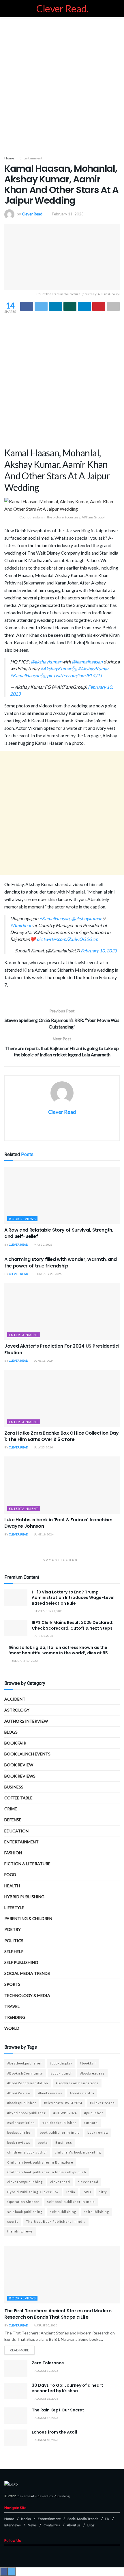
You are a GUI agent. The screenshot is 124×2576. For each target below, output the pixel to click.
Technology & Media (27, 1995)
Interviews (13, 2525)
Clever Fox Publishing (53, 2496)
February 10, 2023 (99, 951)
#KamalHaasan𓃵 (28, 675)
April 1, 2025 (44, 1636)
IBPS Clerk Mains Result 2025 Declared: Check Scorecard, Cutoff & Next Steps (73, 1625)
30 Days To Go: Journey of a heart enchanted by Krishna (67, 2388)
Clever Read (32, 214)
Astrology (17, 1710)
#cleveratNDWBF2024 (63, 2103)
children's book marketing (78, 2152)
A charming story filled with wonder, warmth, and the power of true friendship (61, 1262)
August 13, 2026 (46, 2440)
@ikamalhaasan (87, 662)
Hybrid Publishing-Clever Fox (33, 2192)
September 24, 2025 (49, 1611)
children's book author (27, 2152)
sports (13, 2221)
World (12, 2028)
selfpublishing (96, 2212)
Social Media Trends (83, 2519)
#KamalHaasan (54, 918)
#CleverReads (102, 2103)
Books (26, 2519)
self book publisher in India (71, 2202)
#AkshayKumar (93, 668)
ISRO (87, 2192)
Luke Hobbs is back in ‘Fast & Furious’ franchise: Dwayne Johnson (58, 1523)
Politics (14, 1941)
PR (107, 2519)
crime (11, 1809)
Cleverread (25, 2496)
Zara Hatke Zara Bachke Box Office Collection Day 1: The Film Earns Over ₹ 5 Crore (62, 1436)
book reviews (19, 2142)
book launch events (27, 1754)
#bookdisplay (61, 2063)
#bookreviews (50, 2093)
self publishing (21, 1962)
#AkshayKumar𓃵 (59, 668)
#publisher (94, 2113)
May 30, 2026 (43, 1244)
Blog (91, 2525)
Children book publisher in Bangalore (40, 2162)
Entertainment (31, 158)
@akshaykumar (46, 662)
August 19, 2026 (46, 2371)
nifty (103, 2192)
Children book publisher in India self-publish (47, 2172)
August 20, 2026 (45, 2325)
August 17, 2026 (46, 2418)
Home (9, 158)
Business (14, 1787)
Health (12, 1886)
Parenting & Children (28, 1918)
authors (91, 2123)
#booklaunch (62, 2073)
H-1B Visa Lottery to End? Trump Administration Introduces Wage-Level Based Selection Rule (73, 1598)
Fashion (13, 1853)
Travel (12, 2006)
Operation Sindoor (23, 2202)
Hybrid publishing (24, 1897)
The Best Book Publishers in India (56, 2221)
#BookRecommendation (28, 2083)
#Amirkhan (21, 925)
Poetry (13, 1929)
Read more (19, 2350)
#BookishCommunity (25, 2073)
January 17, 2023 (24, 1661)
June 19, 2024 (43, 1534)
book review (98, 2132)
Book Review (19, 1765)
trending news (20, 2231)
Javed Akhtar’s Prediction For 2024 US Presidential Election (62, 1349)
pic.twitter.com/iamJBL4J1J (74, 675)
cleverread (60, 2182)
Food (10, 1874)
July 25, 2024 (43, 1447)
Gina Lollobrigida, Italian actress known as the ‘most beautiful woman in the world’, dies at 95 (58, 1650)
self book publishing (25, 2212)
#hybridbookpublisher (27, 2113)
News (32, 2525)
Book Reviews (22, 1219)
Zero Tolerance (48, 2363)
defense (13, 1820)
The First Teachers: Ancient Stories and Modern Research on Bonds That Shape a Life (58, 2314)
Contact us (52, 2525)
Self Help (14, 1951)
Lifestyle (14, 1908)
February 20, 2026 (47, 1274)
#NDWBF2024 (65, 2113)
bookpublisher (20, 2132)
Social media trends (27, 1973)
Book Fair (15, 1743)
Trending (15, 2017)
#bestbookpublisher (25, 2063)
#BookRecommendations (77, 2083)
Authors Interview (26, 1721)
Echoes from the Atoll (54, 2432)
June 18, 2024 (43, 1361)
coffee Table (18, 1798)
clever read (88, 2182)
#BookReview (19, 2093)
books (43, 2142)
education (16, 1831)
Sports (12, 1984)
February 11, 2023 (68, 214)
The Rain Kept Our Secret (58, 2410)
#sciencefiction (21, 2123)
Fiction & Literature (27, 1864)
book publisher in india (60, 2132)
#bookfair (88, 2063)
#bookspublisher (22, 2103)
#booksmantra (82, 2093)
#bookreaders (92, 2073)
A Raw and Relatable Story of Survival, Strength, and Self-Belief (59, 1233)
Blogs (11, 1732)
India (71, 2192)
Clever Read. (62, 9)
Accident (15, 1699)
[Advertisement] (62, 85)
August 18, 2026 (46, 2399)
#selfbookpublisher (59, 2123)
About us (74, 2525)
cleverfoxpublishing (25, 2182)
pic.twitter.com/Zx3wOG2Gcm (67, 939)
